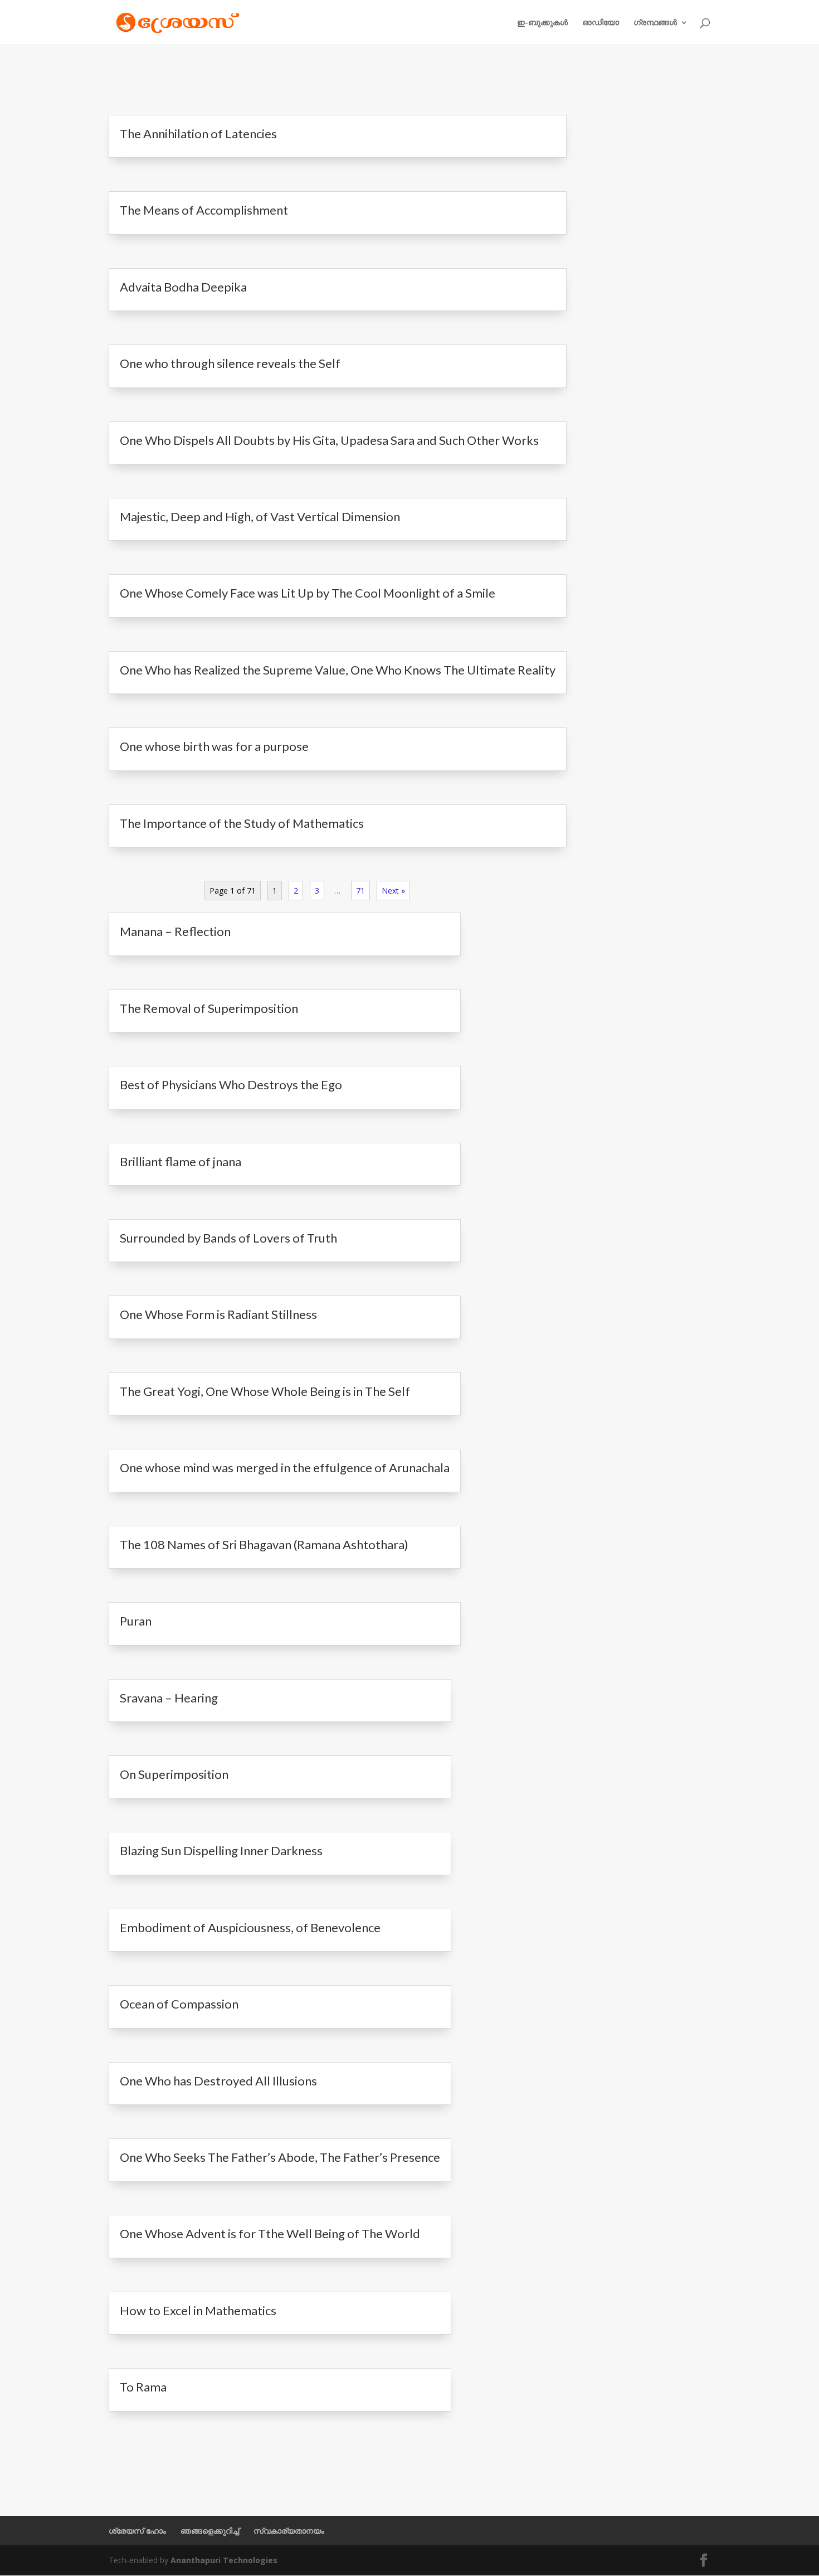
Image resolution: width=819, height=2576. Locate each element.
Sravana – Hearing (169, 1698)
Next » (393, 891)
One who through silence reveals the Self (230, 363)
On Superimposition (174, 1774)
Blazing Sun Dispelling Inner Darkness (221, 1850)
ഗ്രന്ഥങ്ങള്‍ (655, 23)
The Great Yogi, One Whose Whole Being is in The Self (265, 1391)
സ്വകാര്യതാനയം (289, 2531)
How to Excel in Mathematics (198, 2310)
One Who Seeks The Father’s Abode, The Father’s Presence (280, 2157)
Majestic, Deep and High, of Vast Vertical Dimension (260, 516)
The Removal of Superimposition (209, 1008)
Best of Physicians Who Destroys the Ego (231, 1085)
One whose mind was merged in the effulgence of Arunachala (285, 1468)
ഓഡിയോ (601, 23)
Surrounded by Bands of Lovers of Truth (228, 1238)
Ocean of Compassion (179, 2004)
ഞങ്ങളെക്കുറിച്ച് (210, 2531)
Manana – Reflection (175, 931)
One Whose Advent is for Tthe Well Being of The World (270, 2233)
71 (360, 891)
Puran (136, 1621)
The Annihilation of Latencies (198, 134)
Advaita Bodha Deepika (183, 287)
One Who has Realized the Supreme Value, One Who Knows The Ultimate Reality (338, 670)
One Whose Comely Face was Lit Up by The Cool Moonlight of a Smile (308, 593)
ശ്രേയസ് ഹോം (137, 2531)
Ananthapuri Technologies (224, 2560)
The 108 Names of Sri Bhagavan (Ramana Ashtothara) (264, 1544)
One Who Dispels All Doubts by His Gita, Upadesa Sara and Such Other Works (329, 440)
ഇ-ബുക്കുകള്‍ (542, 23)
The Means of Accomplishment (204, 210)
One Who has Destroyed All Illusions (218, 2081)
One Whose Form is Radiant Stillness (218, 1314)
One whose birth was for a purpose (214, 746)
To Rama (143, 2387)
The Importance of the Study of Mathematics (242, 823)
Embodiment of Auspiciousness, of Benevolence (250, 1927)
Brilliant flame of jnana (181, 1161)
